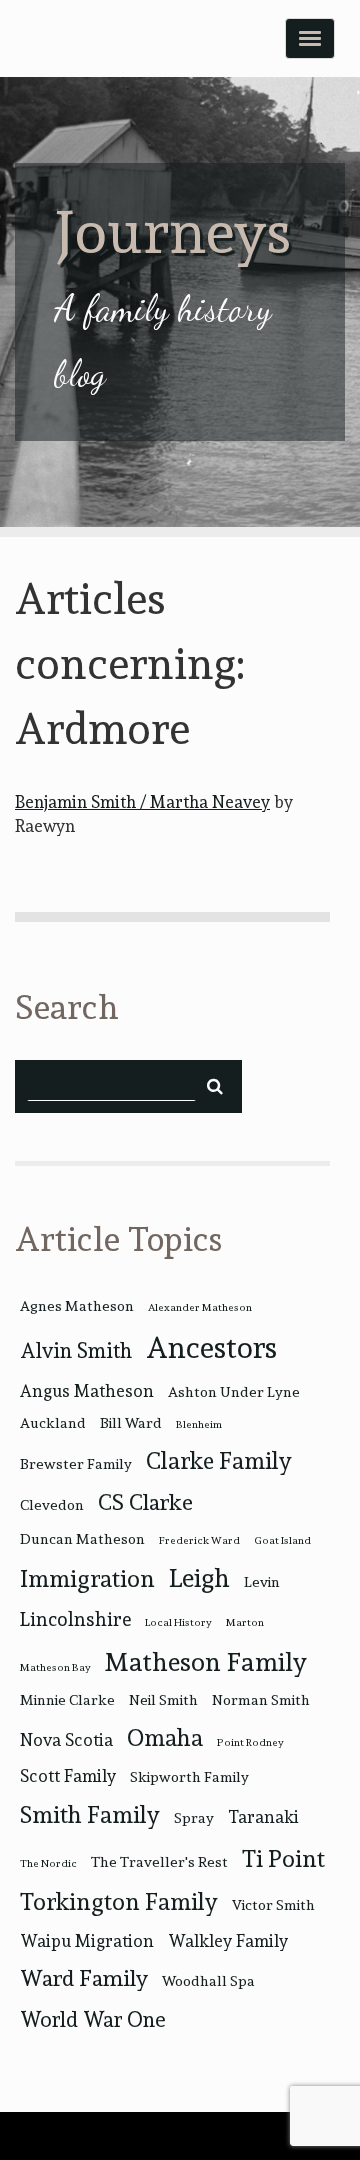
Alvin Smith (76, 1350)
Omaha (165, 1737)
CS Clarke (145, 1502)
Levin (262, 1581)
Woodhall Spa (208, 1980)
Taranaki (263, 1817)
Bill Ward (131, 1422)
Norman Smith (261, 1699)
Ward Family (84, 1978)
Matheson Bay (55, 1667)
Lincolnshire (75, 1619)
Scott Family (68, 1776)
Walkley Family (228, 1941)
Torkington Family (119, 1901)
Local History (178, 1622)
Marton (245, 1622)
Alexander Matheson (200, 1307)
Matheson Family (206, 1662)
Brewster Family (76, 1463)
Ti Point (283, 1858)
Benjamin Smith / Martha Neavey (142, 802)
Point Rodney (250, 1742)
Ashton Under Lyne (234, 1391)
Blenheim (199, 1424)
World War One (92, 2019)
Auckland (53, 1422)
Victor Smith (273, 1904)
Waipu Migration (87, 1941)
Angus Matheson (87, 1391)
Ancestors (211, 1347)
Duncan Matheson (82, 1538)
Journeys (172, 231)
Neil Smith (163, 1699)
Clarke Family (219, 1460)
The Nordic (48, 1863)
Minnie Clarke (67, 1699)
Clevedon (52, 1504)
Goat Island (282, 1540)
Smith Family (90, 1814)
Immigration (87, 1578)
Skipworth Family (189, 1776)
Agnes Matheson (77, 1305)
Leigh (199, 1578)
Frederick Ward (199, 1540)
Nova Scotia (66, 1740)
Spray (194, 1817)
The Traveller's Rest (159, 1861)
